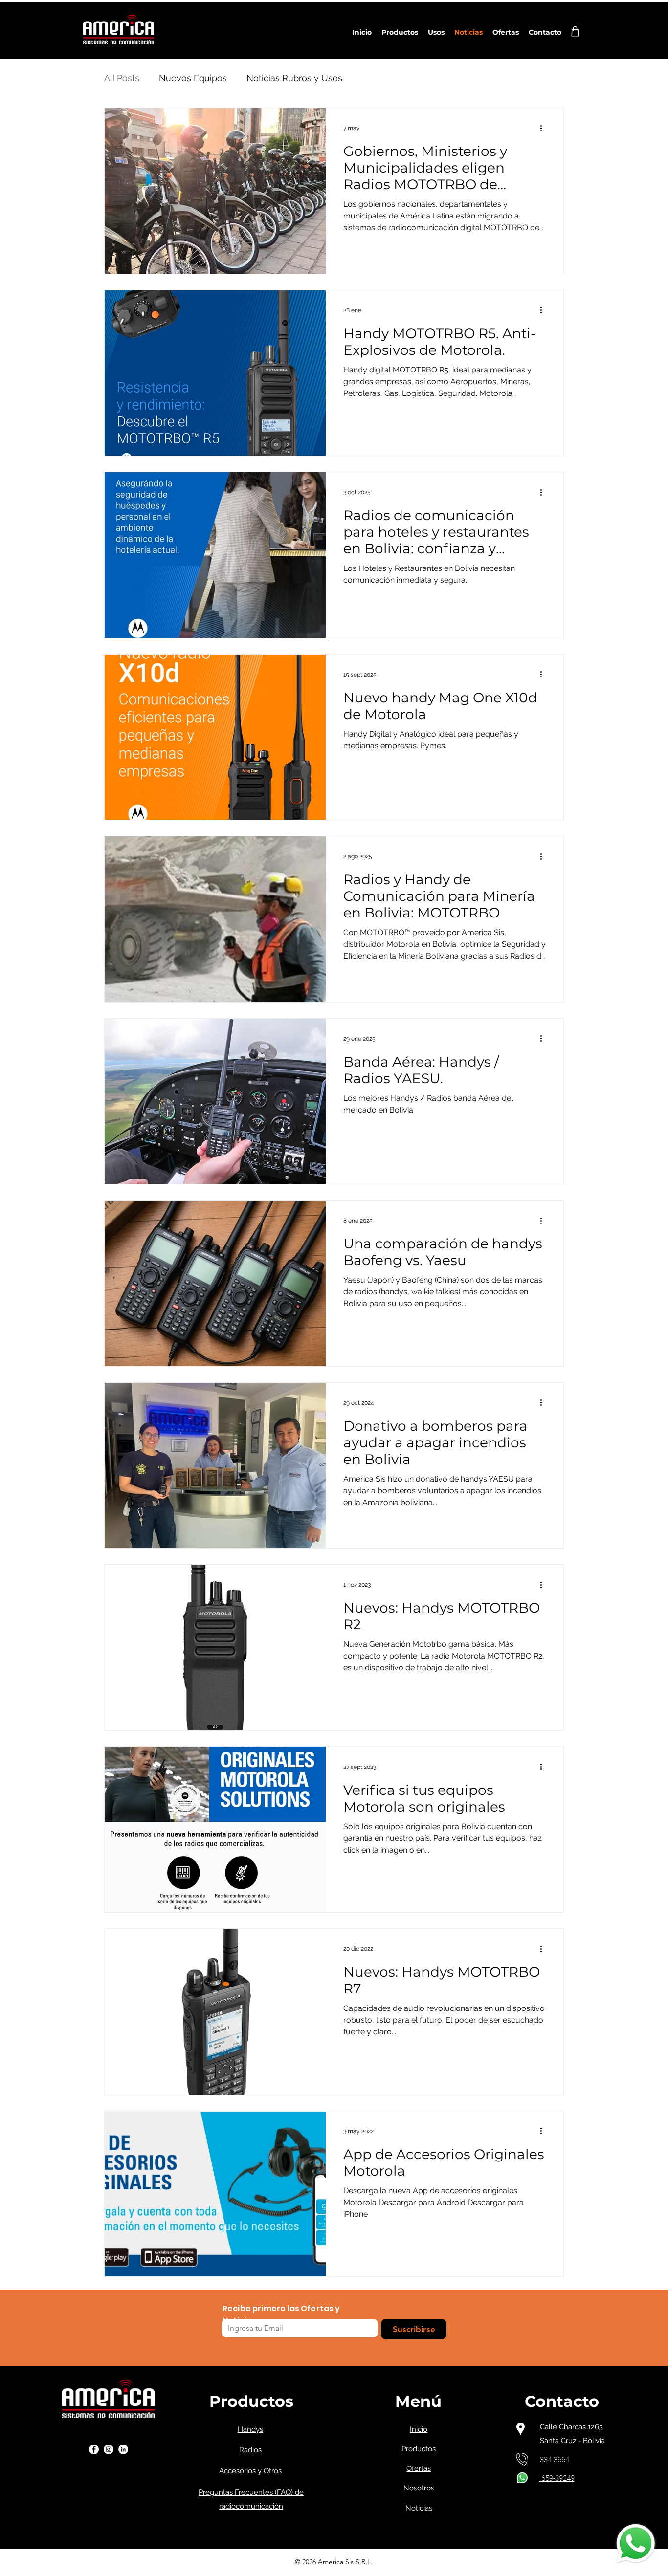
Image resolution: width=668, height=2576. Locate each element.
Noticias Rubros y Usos (294, 78)
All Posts (122, 78)
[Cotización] (575, 31)
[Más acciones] (544, 128)
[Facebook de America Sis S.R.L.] (94, 2449)
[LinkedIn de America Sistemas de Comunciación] (123, 2449)
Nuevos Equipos (193, 78)
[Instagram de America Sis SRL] (109, 2449)
